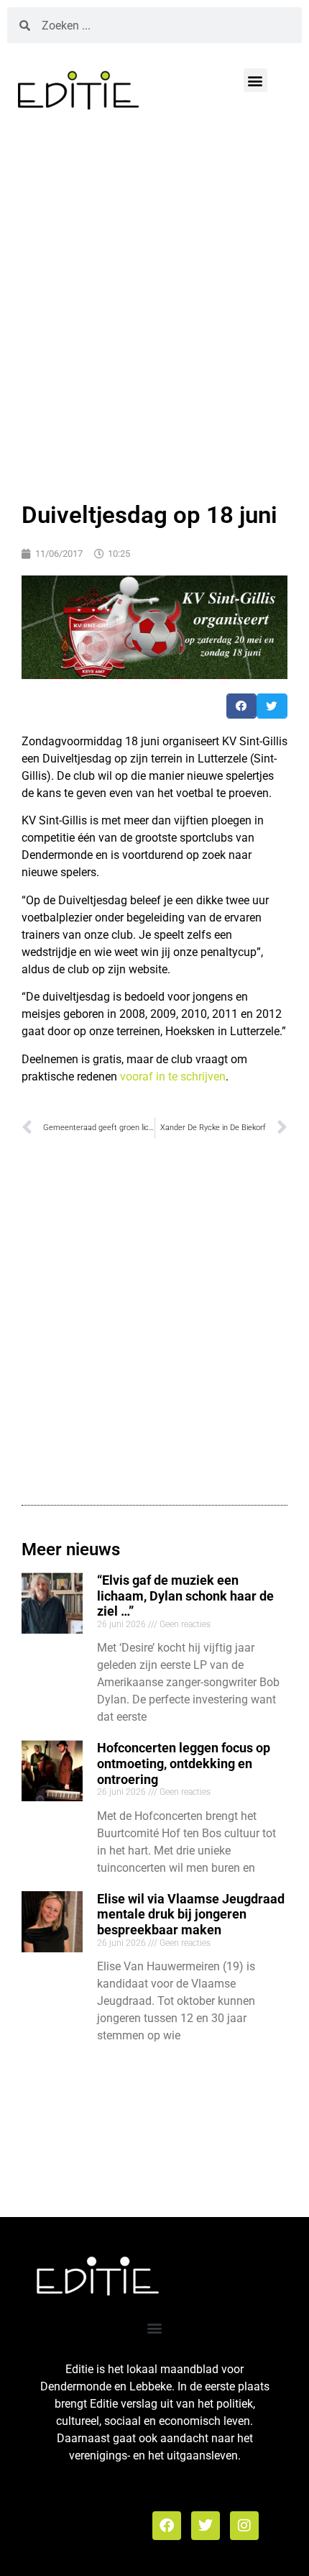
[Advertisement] (154, 303)
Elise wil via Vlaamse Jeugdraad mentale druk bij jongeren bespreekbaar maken (191, 1914)
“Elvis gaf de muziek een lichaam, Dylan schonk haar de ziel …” (185, 1596)
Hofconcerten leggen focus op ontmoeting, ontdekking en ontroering (184, 1763)
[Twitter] (206, 2526)
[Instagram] (244, 2526)
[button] (255, 80)
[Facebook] (167, 2526)
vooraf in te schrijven (173, 1077)
